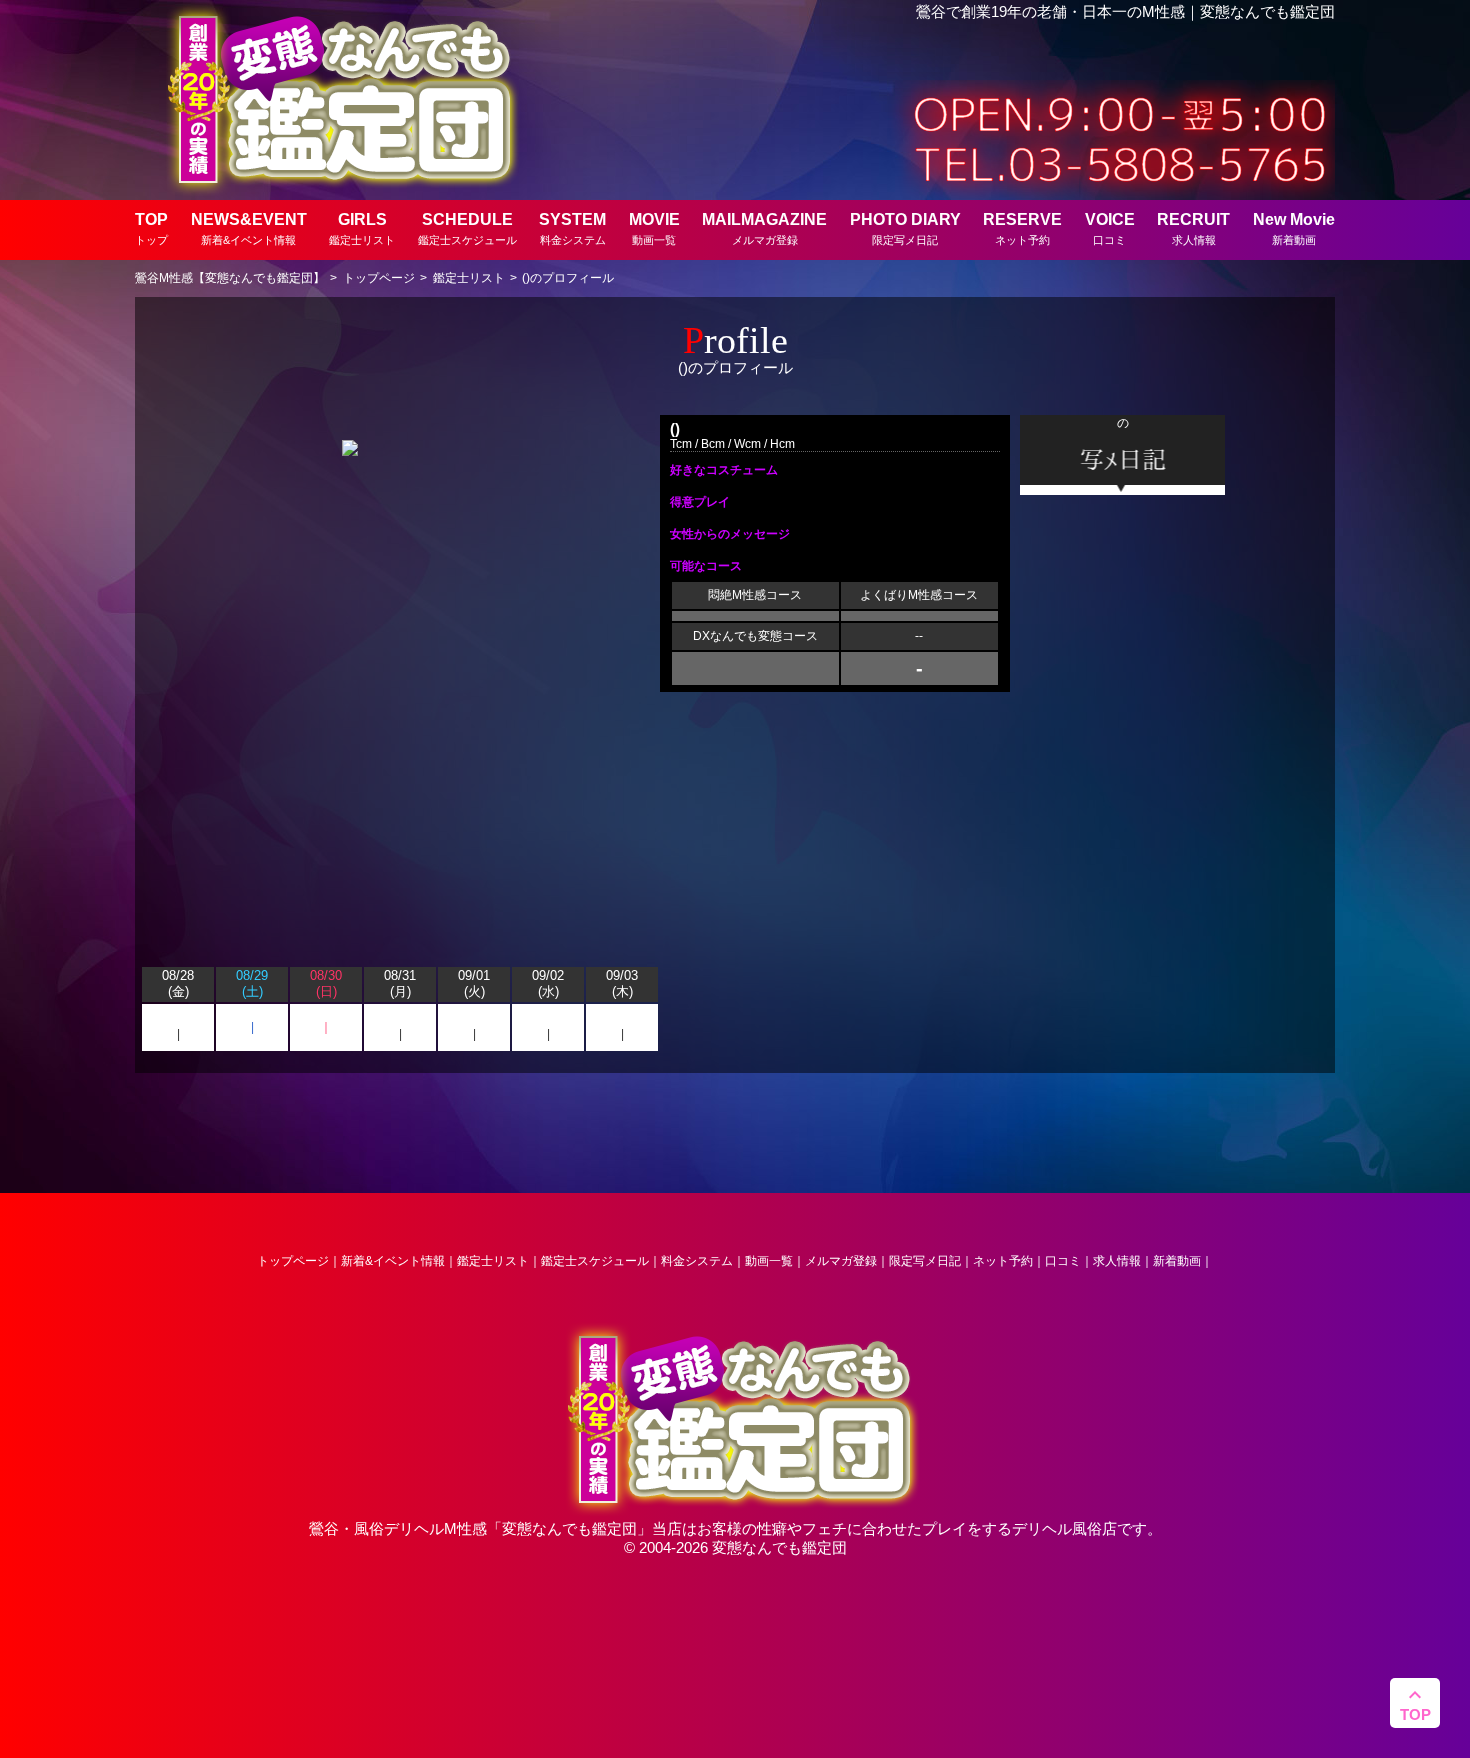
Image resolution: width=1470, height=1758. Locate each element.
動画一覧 (769, 1261)
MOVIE (654, 228)
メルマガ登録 (841, 1261)
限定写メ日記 (925, 1261)
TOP (151, 228)
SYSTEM (572, 228)
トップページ (293, 1261)
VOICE (1110, 228)
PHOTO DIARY (905, 228)
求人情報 (1117, 1261)
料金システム (697, 1261)
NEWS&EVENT (249, 228)
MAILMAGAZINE (764, 228)
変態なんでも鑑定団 (569, 1528)
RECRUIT (1193, 228)
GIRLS (362, 228)
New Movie (1294, 228)
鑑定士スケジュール (595, 1261)
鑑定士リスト (493, 1261)
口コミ (1063, 1261)
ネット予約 (1003, 1261)
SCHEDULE (467, 228)
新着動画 (1177, 1261)
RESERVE (1022, 228)
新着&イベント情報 (393, 1261)
